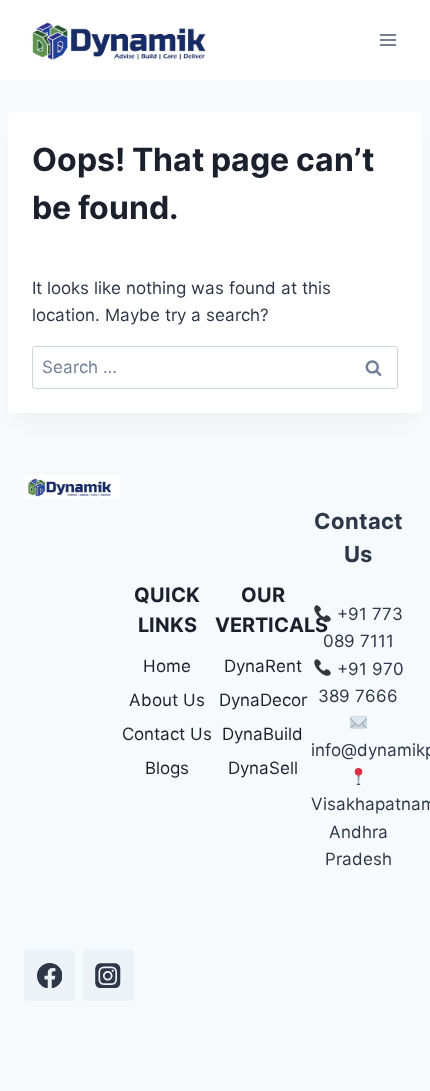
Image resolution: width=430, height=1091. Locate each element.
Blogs (167, 768)
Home (167, 666)
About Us (167, 700)
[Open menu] (387, 39)
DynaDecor (263, 700)
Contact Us (167, 734)
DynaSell (263, 768)
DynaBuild (262, 734)
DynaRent (263, 666)
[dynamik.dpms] (49, 975)
